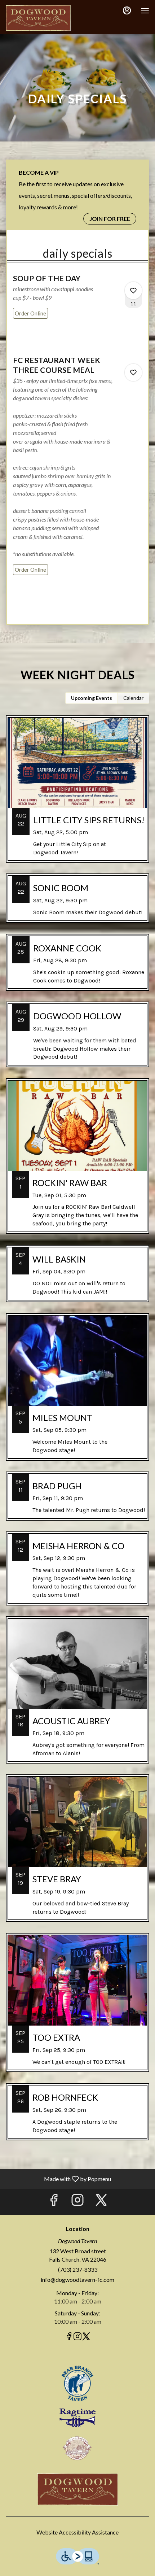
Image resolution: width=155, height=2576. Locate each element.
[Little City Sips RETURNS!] (77, 795)
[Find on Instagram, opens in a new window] (77, 2202)
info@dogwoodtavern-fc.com (77, 2279)
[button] (77, 302)
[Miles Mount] (77, 1392)
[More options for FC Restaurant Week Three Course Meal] (133, 372)
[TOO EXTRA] (77, 2008)
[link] (30, 313)
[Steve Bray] (77, 1854)
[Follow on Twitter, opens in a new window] (101, 2202)
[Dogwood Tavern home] (38, 18)
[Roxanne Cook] (77, 968)
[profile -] (127, 10)
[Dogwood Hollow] (77, 1040)
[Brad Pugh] (77, 1501)
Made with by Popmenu (58, 2179)
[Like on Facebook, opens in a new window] (54, 2202)
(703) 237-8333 (78, 2269)
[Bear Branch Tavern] (77, 2382)
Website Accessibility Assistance (77, 2532)
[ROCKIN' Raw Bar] (77, 1161)
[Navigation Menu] (145, 11)
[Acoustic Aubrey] (77, 1695)
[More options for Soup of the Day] (133, 291)
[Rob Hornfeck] (77, 2117)
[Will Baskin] (77, 1279)
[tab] (92, 698)
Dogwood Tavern (77, 2489)
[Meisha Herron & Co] (77, 1574)
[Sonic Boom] (77, 903)
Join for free (110, 219)
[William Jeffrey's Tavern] (77, 2447)
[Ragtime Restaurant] (77, 2417)
